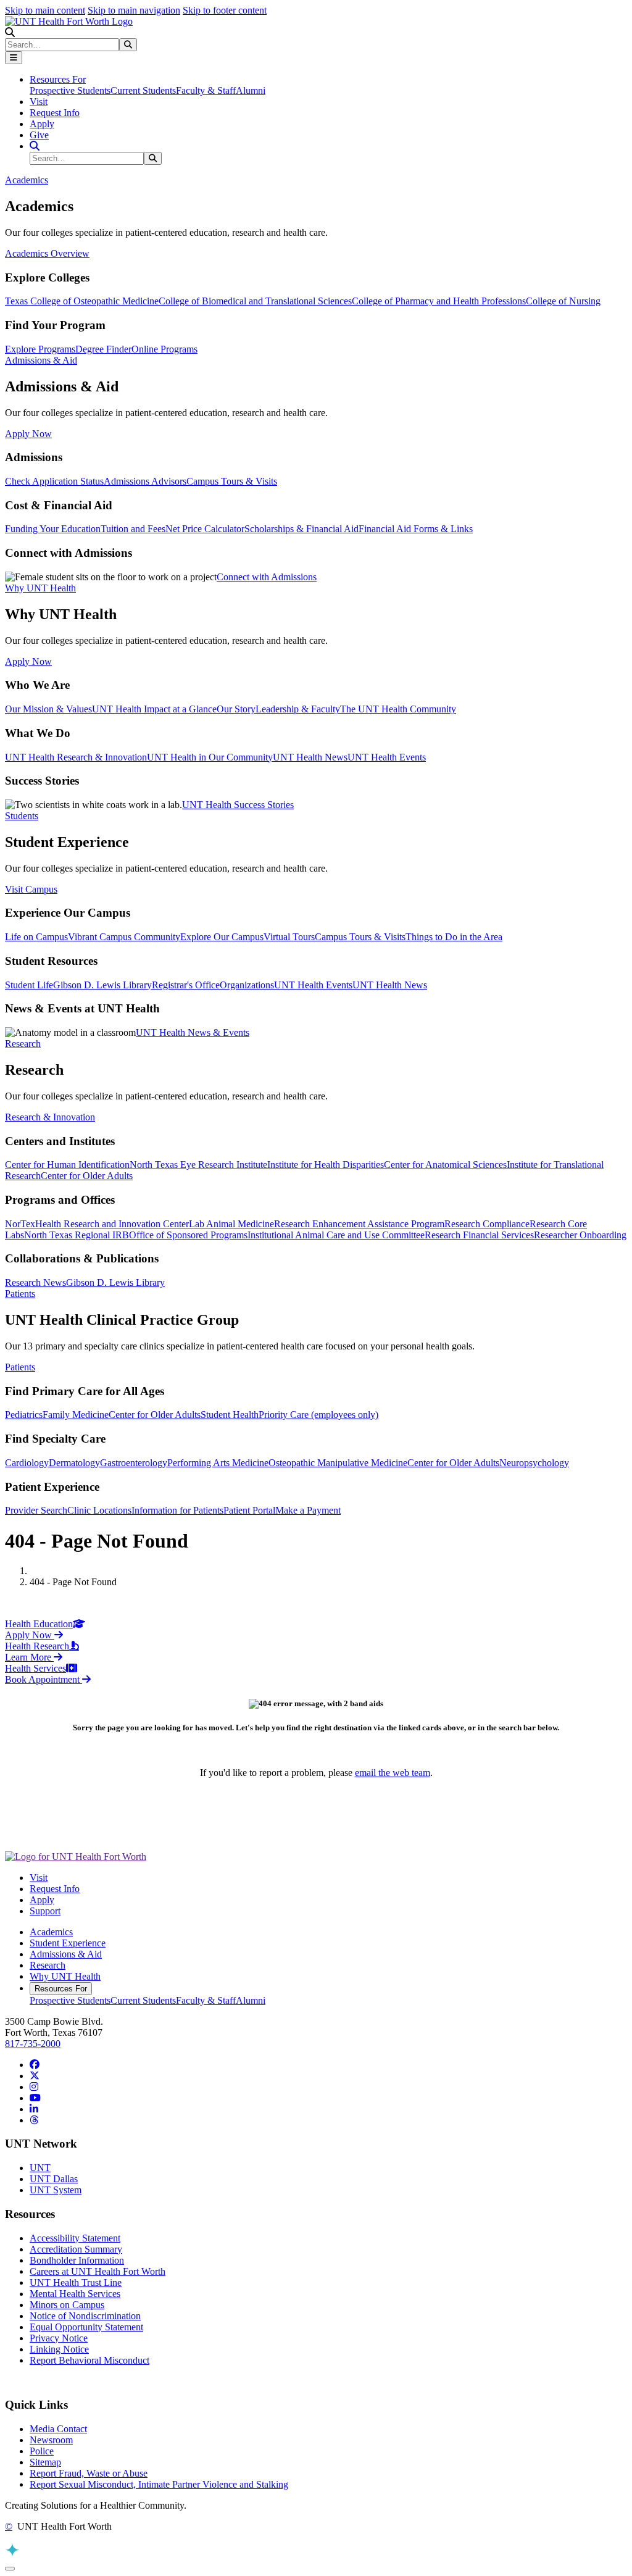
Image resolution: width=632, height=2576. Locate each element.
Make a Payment (308, 1510)
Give (39, 135)
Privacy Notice (59, 2338)
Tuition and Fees (133, 529)
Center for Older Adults (87, 1176)
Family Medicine (76, 1415)
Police (42, 2451)
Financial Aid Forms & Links (416, 529)
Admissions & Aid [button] (41, 360)
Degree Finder (103, 349)
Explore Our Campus (222, 937)
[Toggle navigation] (14, 58)
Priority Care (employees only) (318, 1415)
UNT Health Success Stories (238, 805)
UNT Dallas (54, 2179)
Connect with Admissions (267, 577)
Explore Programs (40, 349)
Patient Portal (249, 1510)
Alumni (251, 90)
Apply (42, 124)
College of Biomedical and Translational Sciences (255, 301)
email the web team (393, 1773)
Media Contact (58, 2429)
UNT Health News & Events (193, 1032)
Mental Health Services (75, 2294)
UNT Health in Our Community (210, 757)
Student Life (29, 985)
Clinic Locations (99, 1510)
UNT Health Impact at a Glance (154, 709)
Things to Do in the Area (454, 937)
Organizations (247, 985)
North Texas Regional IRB (77, 1235)
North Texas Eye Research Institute (198, 1165)
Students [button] (22, 816)
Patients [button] (20, 1294)
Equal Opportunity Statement (86, 2327)
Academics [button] (27, 180)
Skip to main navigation (134, 10)
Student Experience (68, 1943)
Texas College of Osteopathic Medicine (82, 301)
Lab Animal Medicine (231, 1224)
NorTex (20, 1224)
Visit (39, 102)
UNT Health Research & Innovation (76, 757)
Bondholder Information (77, 2260)
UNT (40, 2168)
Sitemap (45, 2462)
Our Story (236, 709)
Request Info (55, 113)
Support (45, 1911)
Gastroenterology (134, 1463)
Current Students (143, 90)
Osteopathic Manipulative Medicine (338, 1463)
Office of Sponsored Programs (188, 1235)
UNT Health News (310, 757)
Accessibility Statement (75, 2238)
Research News (35, 1282)
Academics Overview (47, 253)
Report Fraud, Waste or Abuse (89, 2473)
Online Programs (164, 349)
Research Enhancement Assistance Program (359, 1224)
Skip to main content (45, 10)
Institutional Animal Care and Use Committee (336, 1235)
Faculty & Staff (206, 90)
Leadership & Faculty (298, 709)
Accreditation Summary (76, 2249)
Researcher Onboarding (580, 1235)
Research (48, 1965)
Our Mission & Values (48, 709)
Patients (20, 1367)
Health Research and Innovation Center (112, 1224)
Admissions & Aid (66, 1954)
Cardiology (27, 1463)
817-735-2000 (33, 2044)
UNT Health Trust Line (76, 2282)
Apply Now (28, 434)
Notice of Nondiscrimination (85, 2316)
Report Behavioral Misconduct (89, 2360)
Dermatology (74, 1463)
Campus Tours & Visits (232, 481)
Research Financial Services (479, 1235)
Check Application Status (54, 481)
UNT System (56, 2190)
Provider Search (36, 1510)
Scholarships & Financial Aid (301, 529)
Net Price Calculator (205, 529)
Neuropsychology (534, 1463)
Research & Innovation (50, 1117)
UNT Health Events (387, 757)
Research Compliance (487, 1224)
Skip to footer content (225, 10)
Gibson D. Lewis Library (102, 985)
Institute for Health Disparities (326, 1165)
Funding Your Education (53, 529)
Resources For (61, 1989)
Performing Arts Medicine (218, 1463)
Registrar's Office (186, 985)
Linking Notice (59, 2349)
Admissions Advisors (145, 481)
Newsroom (51, 2440)
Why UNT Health (65, 1976)
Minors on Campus (67, 2305)
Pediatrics (24, 1415)
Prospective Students (70, 90)
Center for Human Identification (67, 1165)
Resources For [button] (58, 79)
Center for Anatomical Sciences (445, 1165)
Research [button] (23, 1044)
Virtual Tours (289, 937)
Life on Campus (36, 937)
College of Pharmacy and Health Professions (439, 301)
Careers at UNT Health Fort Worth (98, 2271)
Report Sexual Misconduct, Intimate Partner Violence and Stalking (159, 2484)
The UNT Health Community (398, 709)
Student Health (230, 1415)
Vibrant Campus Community (124, 937)
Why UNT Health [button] (40, 588)
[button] (10, 32)
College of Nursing (563, 301)
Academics (51, 1932)
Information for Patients (177, 1510)
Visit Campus (31, 889)
